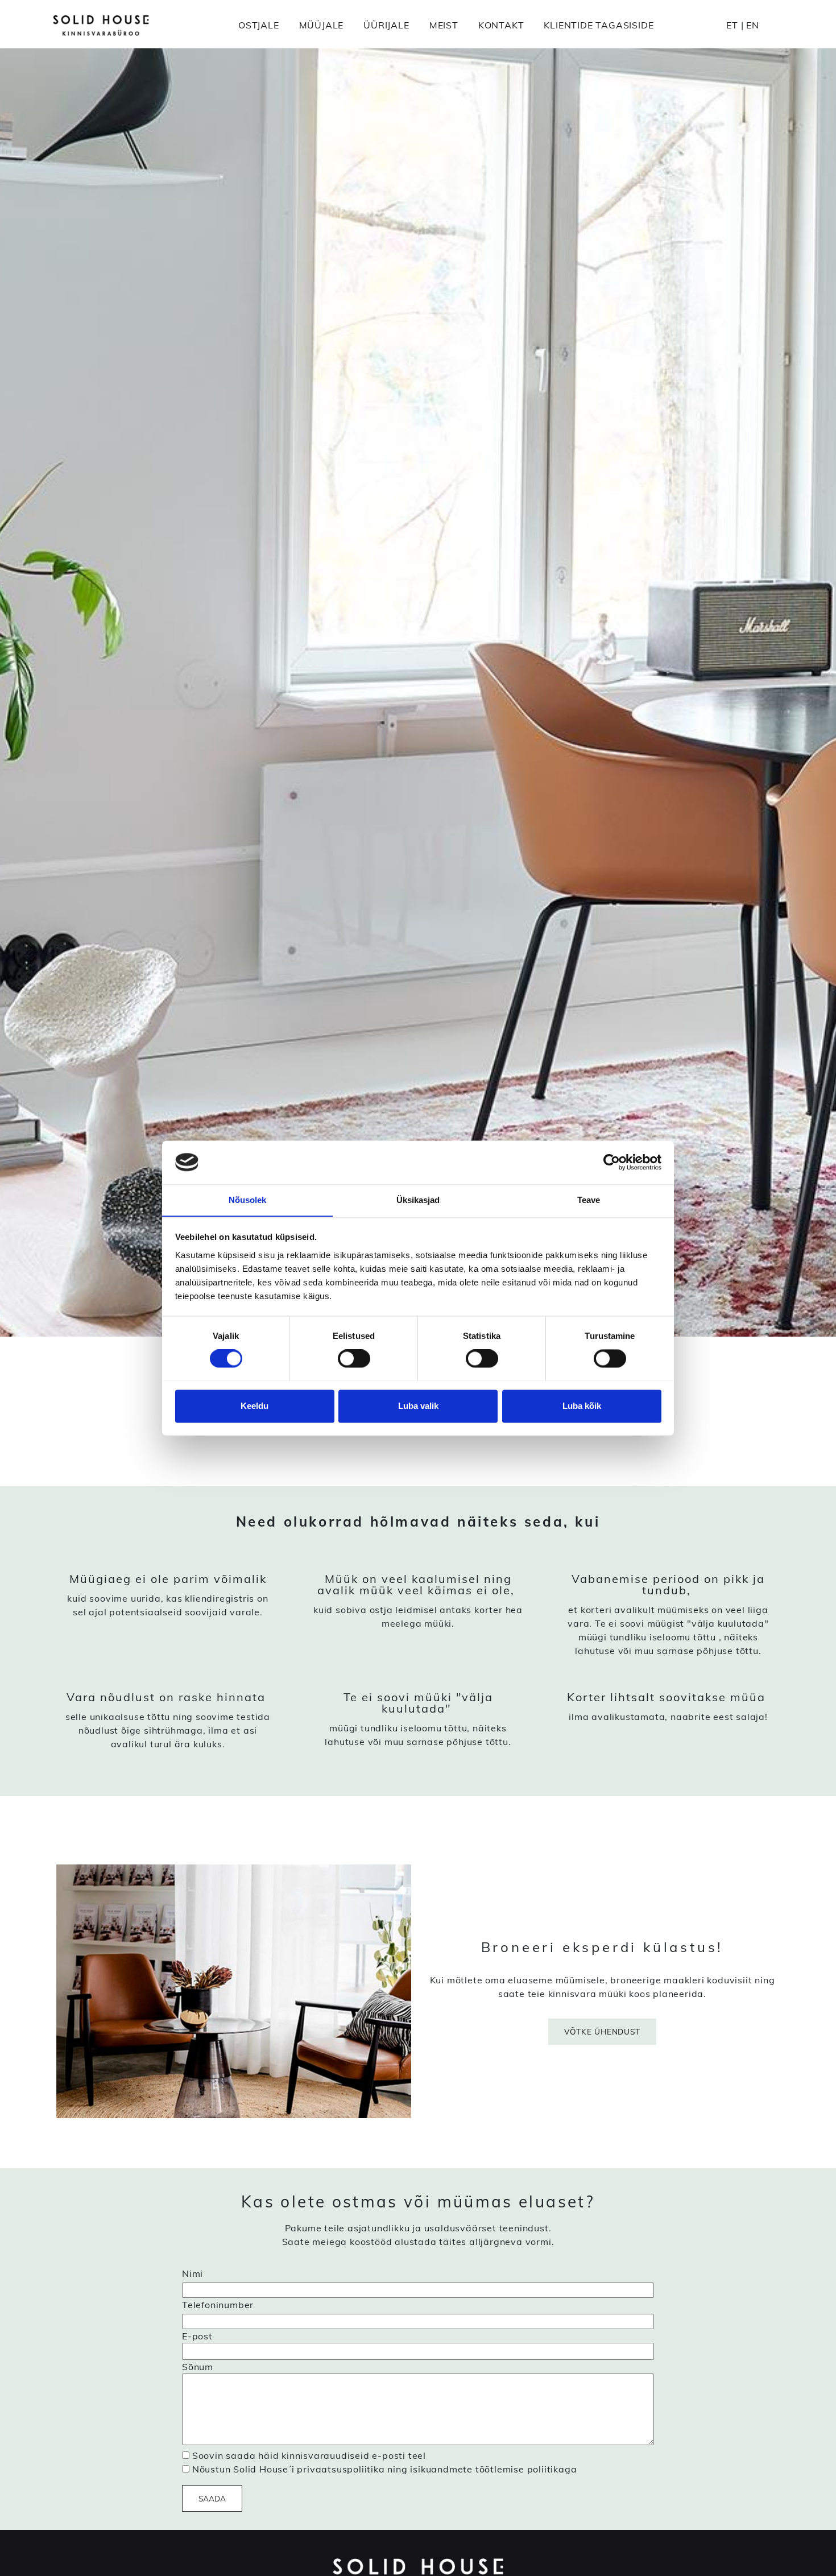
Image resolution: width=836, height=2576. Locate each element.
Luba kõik (582, 1406)
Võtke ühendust (602, 2031)
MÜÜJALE (322, 25)
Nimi (193, 2273)
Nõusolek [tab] (248, 1200)
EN (753, 25)
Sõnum (198, 2367)
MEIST (444, 25)
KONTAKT (501, 25)
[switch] (354, 1358)
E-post (197, 2336)
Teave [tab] (589, 1200)
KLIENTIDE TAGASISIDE (599, 25)
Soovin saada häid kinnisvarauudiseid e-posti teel (309, 2455)
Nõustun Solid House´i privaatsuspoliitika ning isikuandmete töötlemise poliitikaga (385, 2469)
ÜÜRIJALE (386, 25)
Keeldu (254, 1406)
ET (732, 25)
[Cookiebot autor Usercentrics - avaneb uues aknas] (612, 1162)
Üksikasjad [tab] (418, 1200)
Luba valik (418, 1406)
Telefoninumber (218, 2305)
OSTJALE (259, 25)
